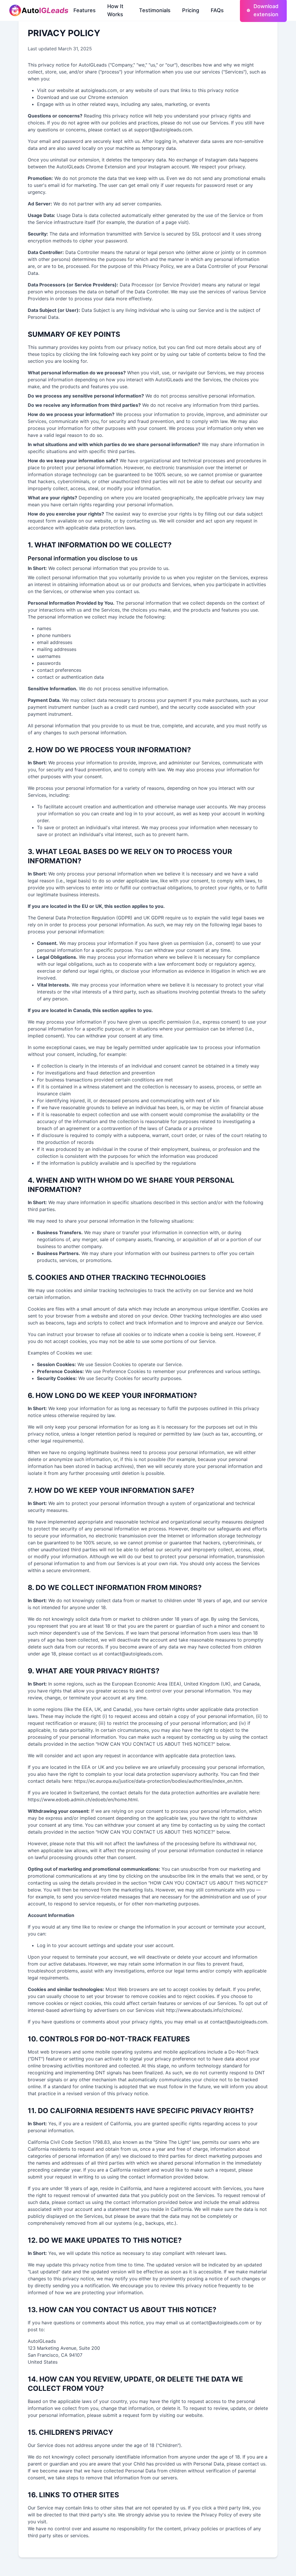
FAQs (217, 10)
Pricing (191, 10)
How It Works (115, 10)
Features (85, 10)
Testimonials (155, 10)
